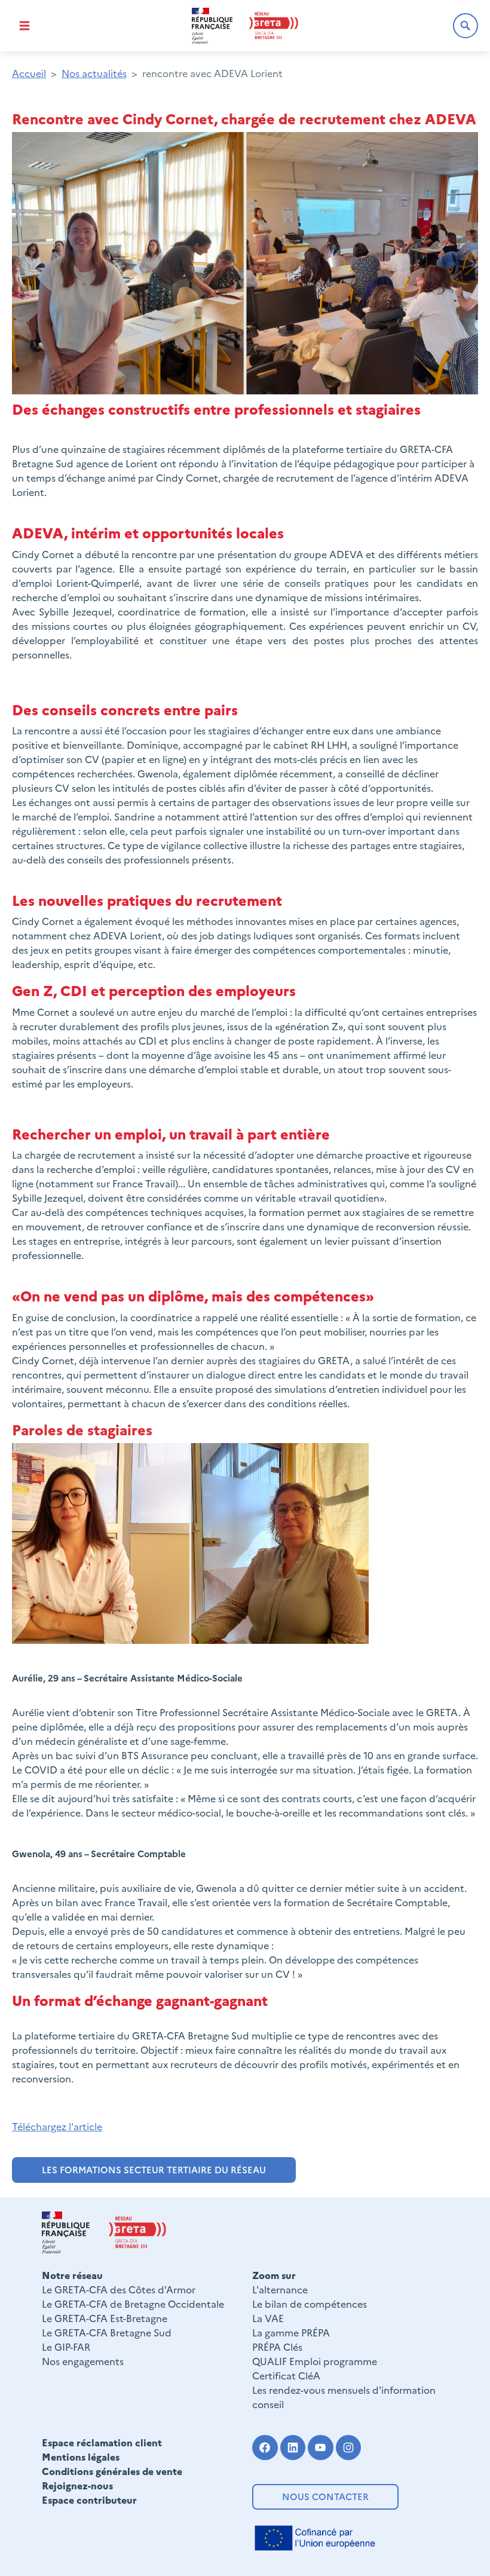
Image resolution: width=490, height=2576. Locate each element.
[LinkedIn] (293, 2448)
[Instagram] (349, 2448)
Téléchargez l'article (57, 2126)
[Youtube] (321, 2448)
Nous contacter (325, 2496)
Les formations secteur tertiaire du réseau (154, 2169)
